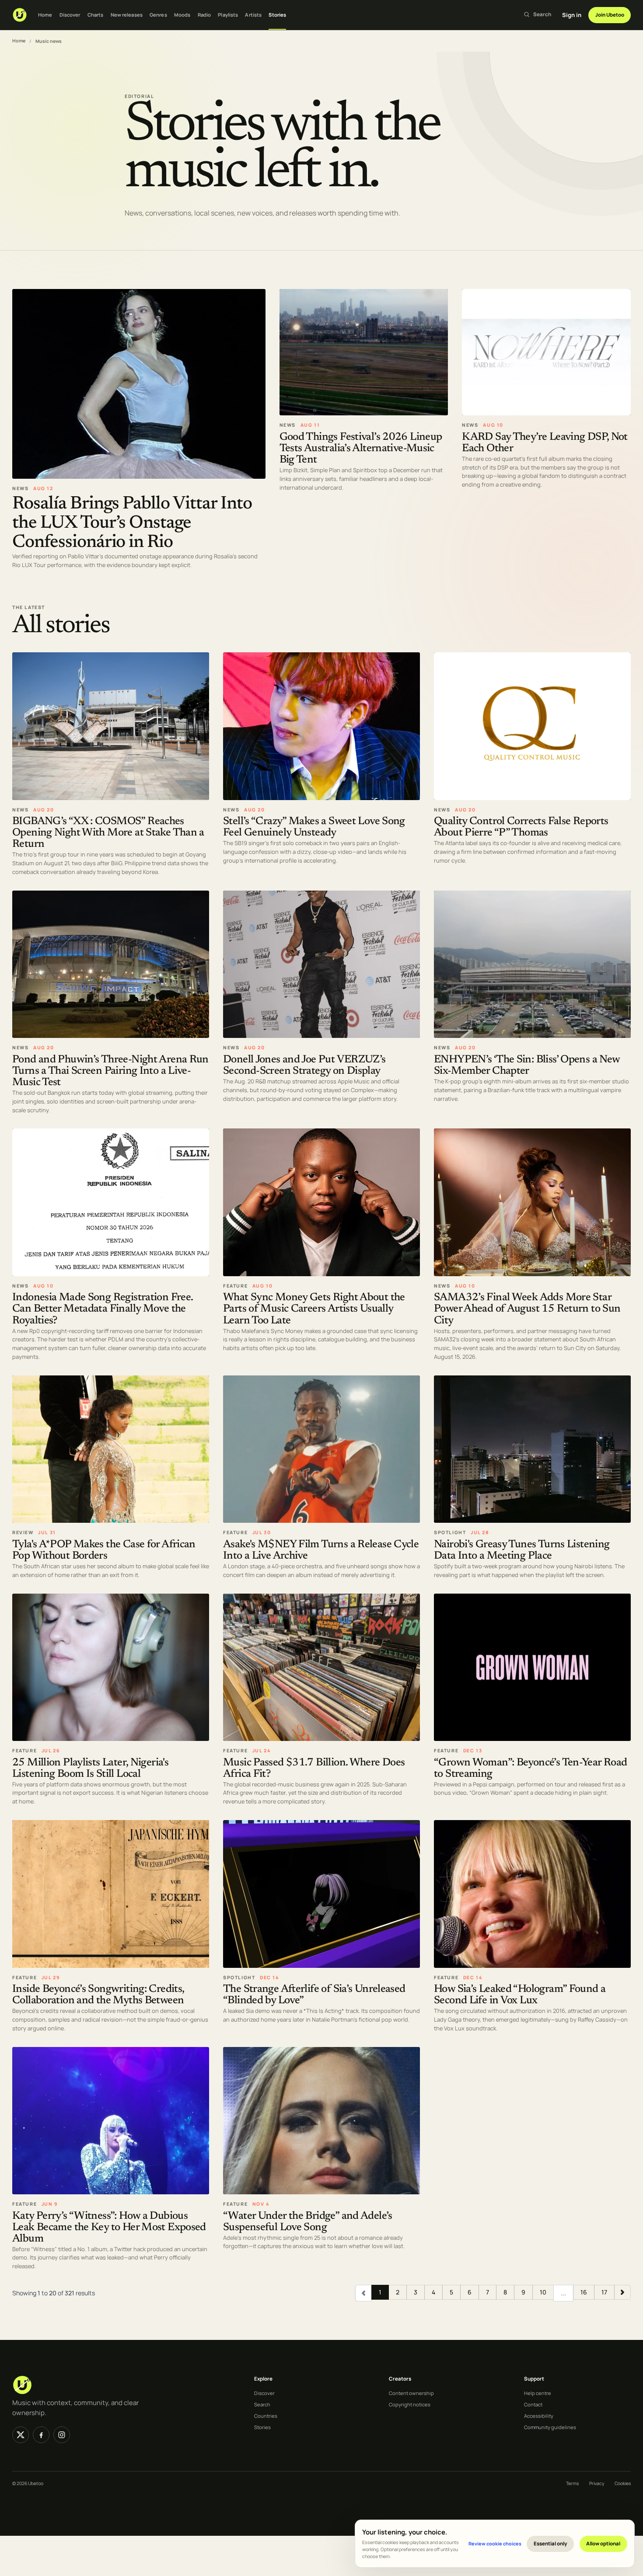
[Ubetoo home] (20, 15)
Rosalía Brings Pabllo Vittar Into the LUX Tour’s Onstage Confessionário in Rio (132, 523)
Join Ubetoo (610, 15)
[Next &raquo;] (622, 2292)
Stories (277, 15)
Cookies (623, 2483)
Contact (533, 2404)
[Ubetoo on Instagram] (62, 2435)
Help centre (538, 2393)
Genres (158, 15)
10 (543, 2292)
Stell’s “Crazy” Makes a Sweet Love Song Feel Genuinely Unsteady (314, 827)
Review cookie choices (495, 2543)
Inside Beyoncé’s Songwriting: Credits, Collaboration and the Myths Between (98, 1995)
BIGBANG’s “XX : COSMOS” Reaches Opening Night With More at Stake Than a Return (108, 833)
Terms (572, 2483)
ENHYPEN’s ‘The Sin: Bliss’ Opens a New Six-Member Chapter (527, 1066)
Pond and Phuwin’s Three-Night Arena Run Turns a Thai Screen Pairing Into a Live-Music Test (110, 1071)
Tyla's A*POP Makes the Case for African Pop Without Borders (104, 1550)
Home (45, 15)
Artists (253, 15)
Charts (96, 15)
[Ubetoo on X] (21, 2435)
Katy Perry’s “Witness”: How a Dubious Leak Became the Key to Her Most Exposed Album (109, 2227)
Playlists (228, 15)
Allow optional (603, 2543)
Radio (204, 15)
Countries (266, 2416)
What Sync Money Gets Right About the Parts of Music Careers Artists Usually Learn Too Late (314, 1309)
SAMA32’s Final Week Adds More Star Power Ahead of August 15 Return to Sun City (527, 1309)
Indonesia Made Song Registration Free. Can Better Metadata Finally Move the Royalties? (102, 1309)
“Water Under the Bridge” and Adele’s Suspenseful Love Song (308, 2222)
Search (262, 2404)
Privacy (597, 2483)
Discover (70, 15)
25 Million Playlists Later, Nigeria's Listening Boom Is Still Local (90, 1768)
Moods (182, 15)
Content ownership (411, 2393)
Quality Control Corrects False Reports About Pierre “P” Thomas (521, 827)
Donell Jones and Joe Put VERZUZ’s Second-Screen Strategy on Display (304, 1066)
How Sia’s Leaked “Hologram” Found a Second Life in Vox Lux (520, 1995)
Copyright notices (410, 2404)
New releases (127, 15)
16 (584, 2292)
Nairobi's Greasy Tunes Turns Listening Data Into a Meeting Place (522, 1550)
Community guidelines (550, 2427)
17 (604, 2292)
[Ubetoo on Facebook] (41, 2435)
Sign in (572, 15)
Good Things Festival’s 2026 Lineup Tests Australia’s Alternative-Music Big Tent (361, 448)
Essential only (550, 2543)
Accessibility (539, 2416)
